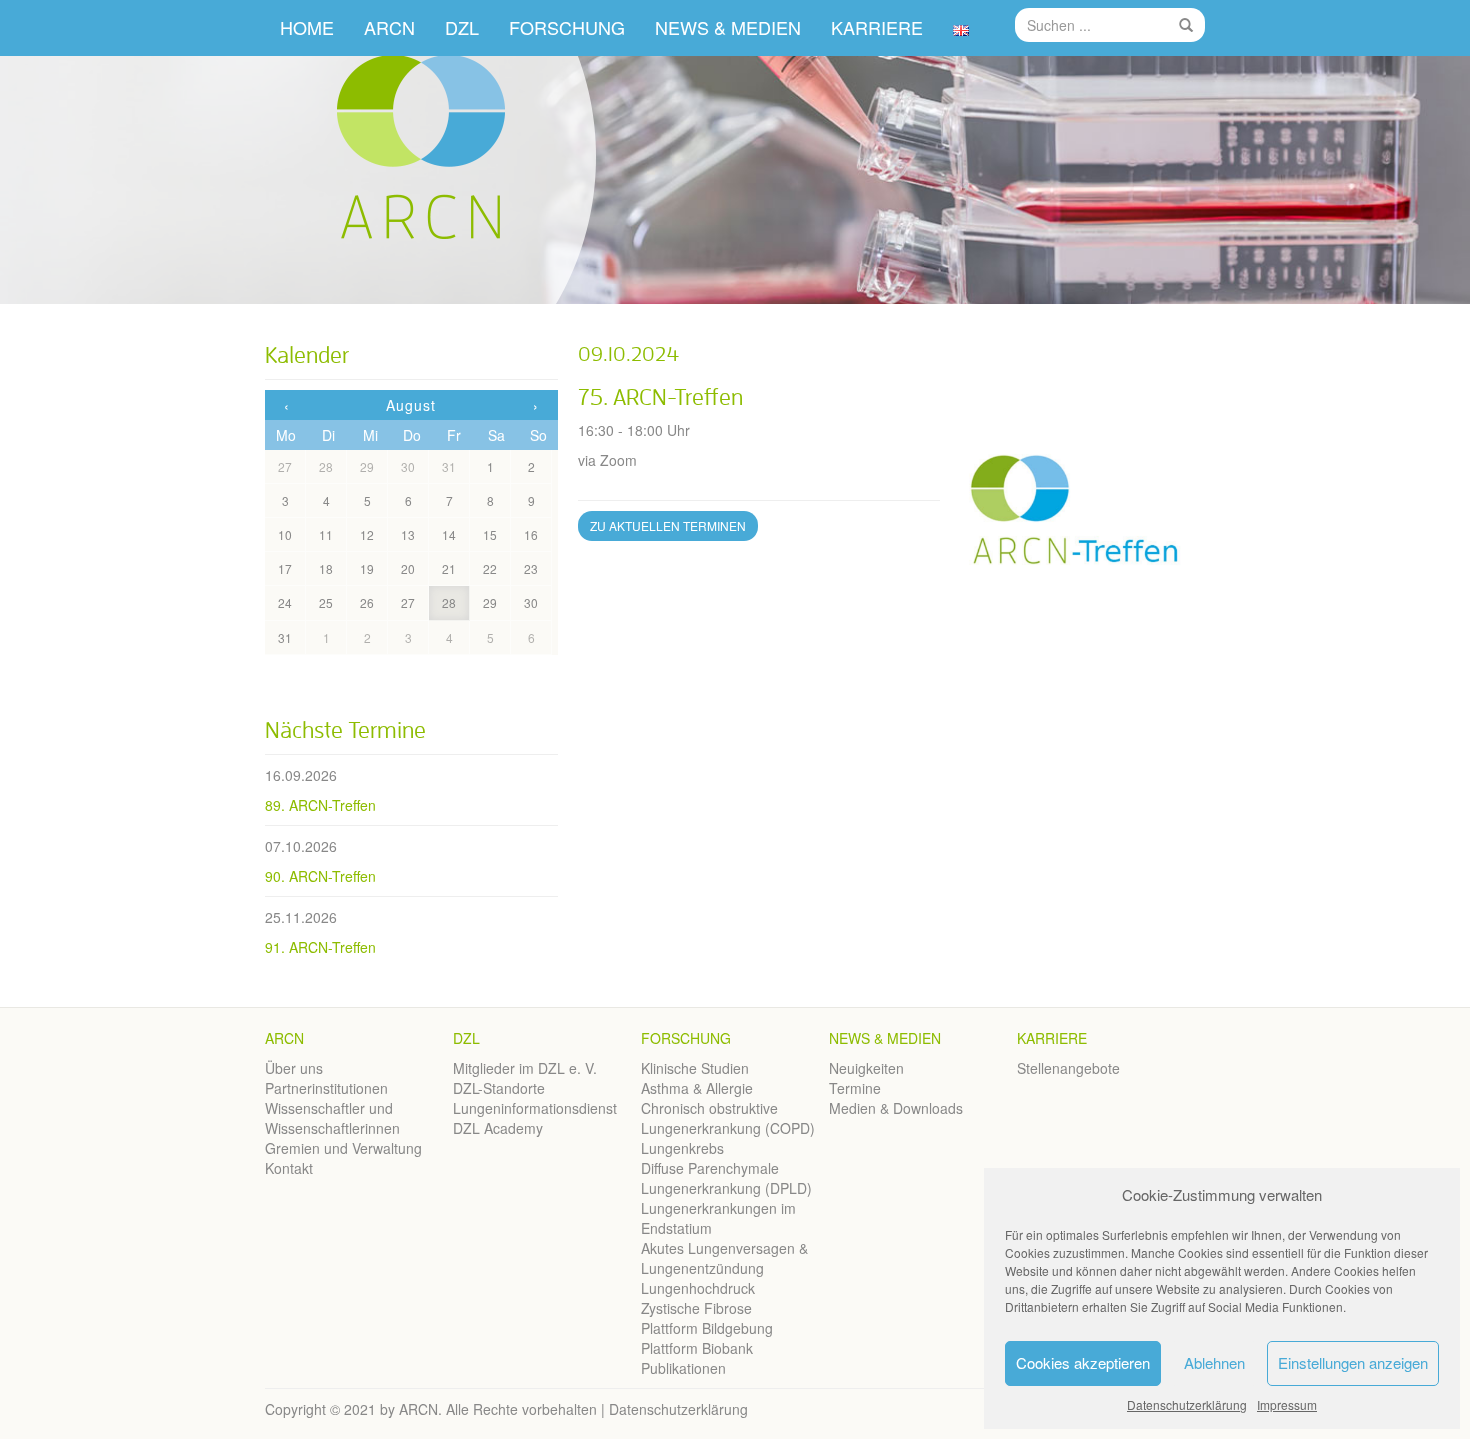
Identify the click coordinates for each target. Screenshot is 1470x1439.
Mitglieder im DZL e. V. (525, 1068)
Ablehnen (1214, 1362)
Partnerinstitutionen (326, 1088)
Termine (855, 1088)
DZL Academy (498, 1128)
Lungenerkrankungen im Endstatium (718, 1218)
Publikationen (683, 1368)
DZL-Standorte (499, 1088)
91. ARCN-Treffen (320, 947)
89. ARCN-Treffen (320, 805)
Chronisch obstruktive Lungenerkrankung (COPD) (728, 1118)
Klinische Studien (695, 1068)
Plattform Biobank (697, 1348)
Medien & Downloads (896, 1108)
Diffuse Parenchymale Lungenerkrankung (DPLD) (726, 1178)
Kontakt (289, 1168)
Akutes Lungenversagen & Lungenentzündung (724, 1258)
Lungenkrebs (682, 1148)
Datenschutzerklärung (1187, 1404)
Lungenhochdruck (698, 1288)
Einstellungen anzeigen (1353, 1362)
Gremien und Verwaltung (343, 1148)
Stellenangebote (1068, 1068)
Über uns (294, 1068)
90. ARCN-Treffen (320, 876)
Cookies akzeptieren (1083, 1362)
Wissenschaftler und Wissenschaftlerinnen (332, 1118)
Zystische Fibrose (696, 1308)
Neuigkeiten (866, 1068)
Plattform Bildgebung (707, 1328)
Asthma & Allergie (697, 1088)
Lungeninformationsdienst (535, 1108)
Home (307, 27)
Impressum (1287, 1404)
